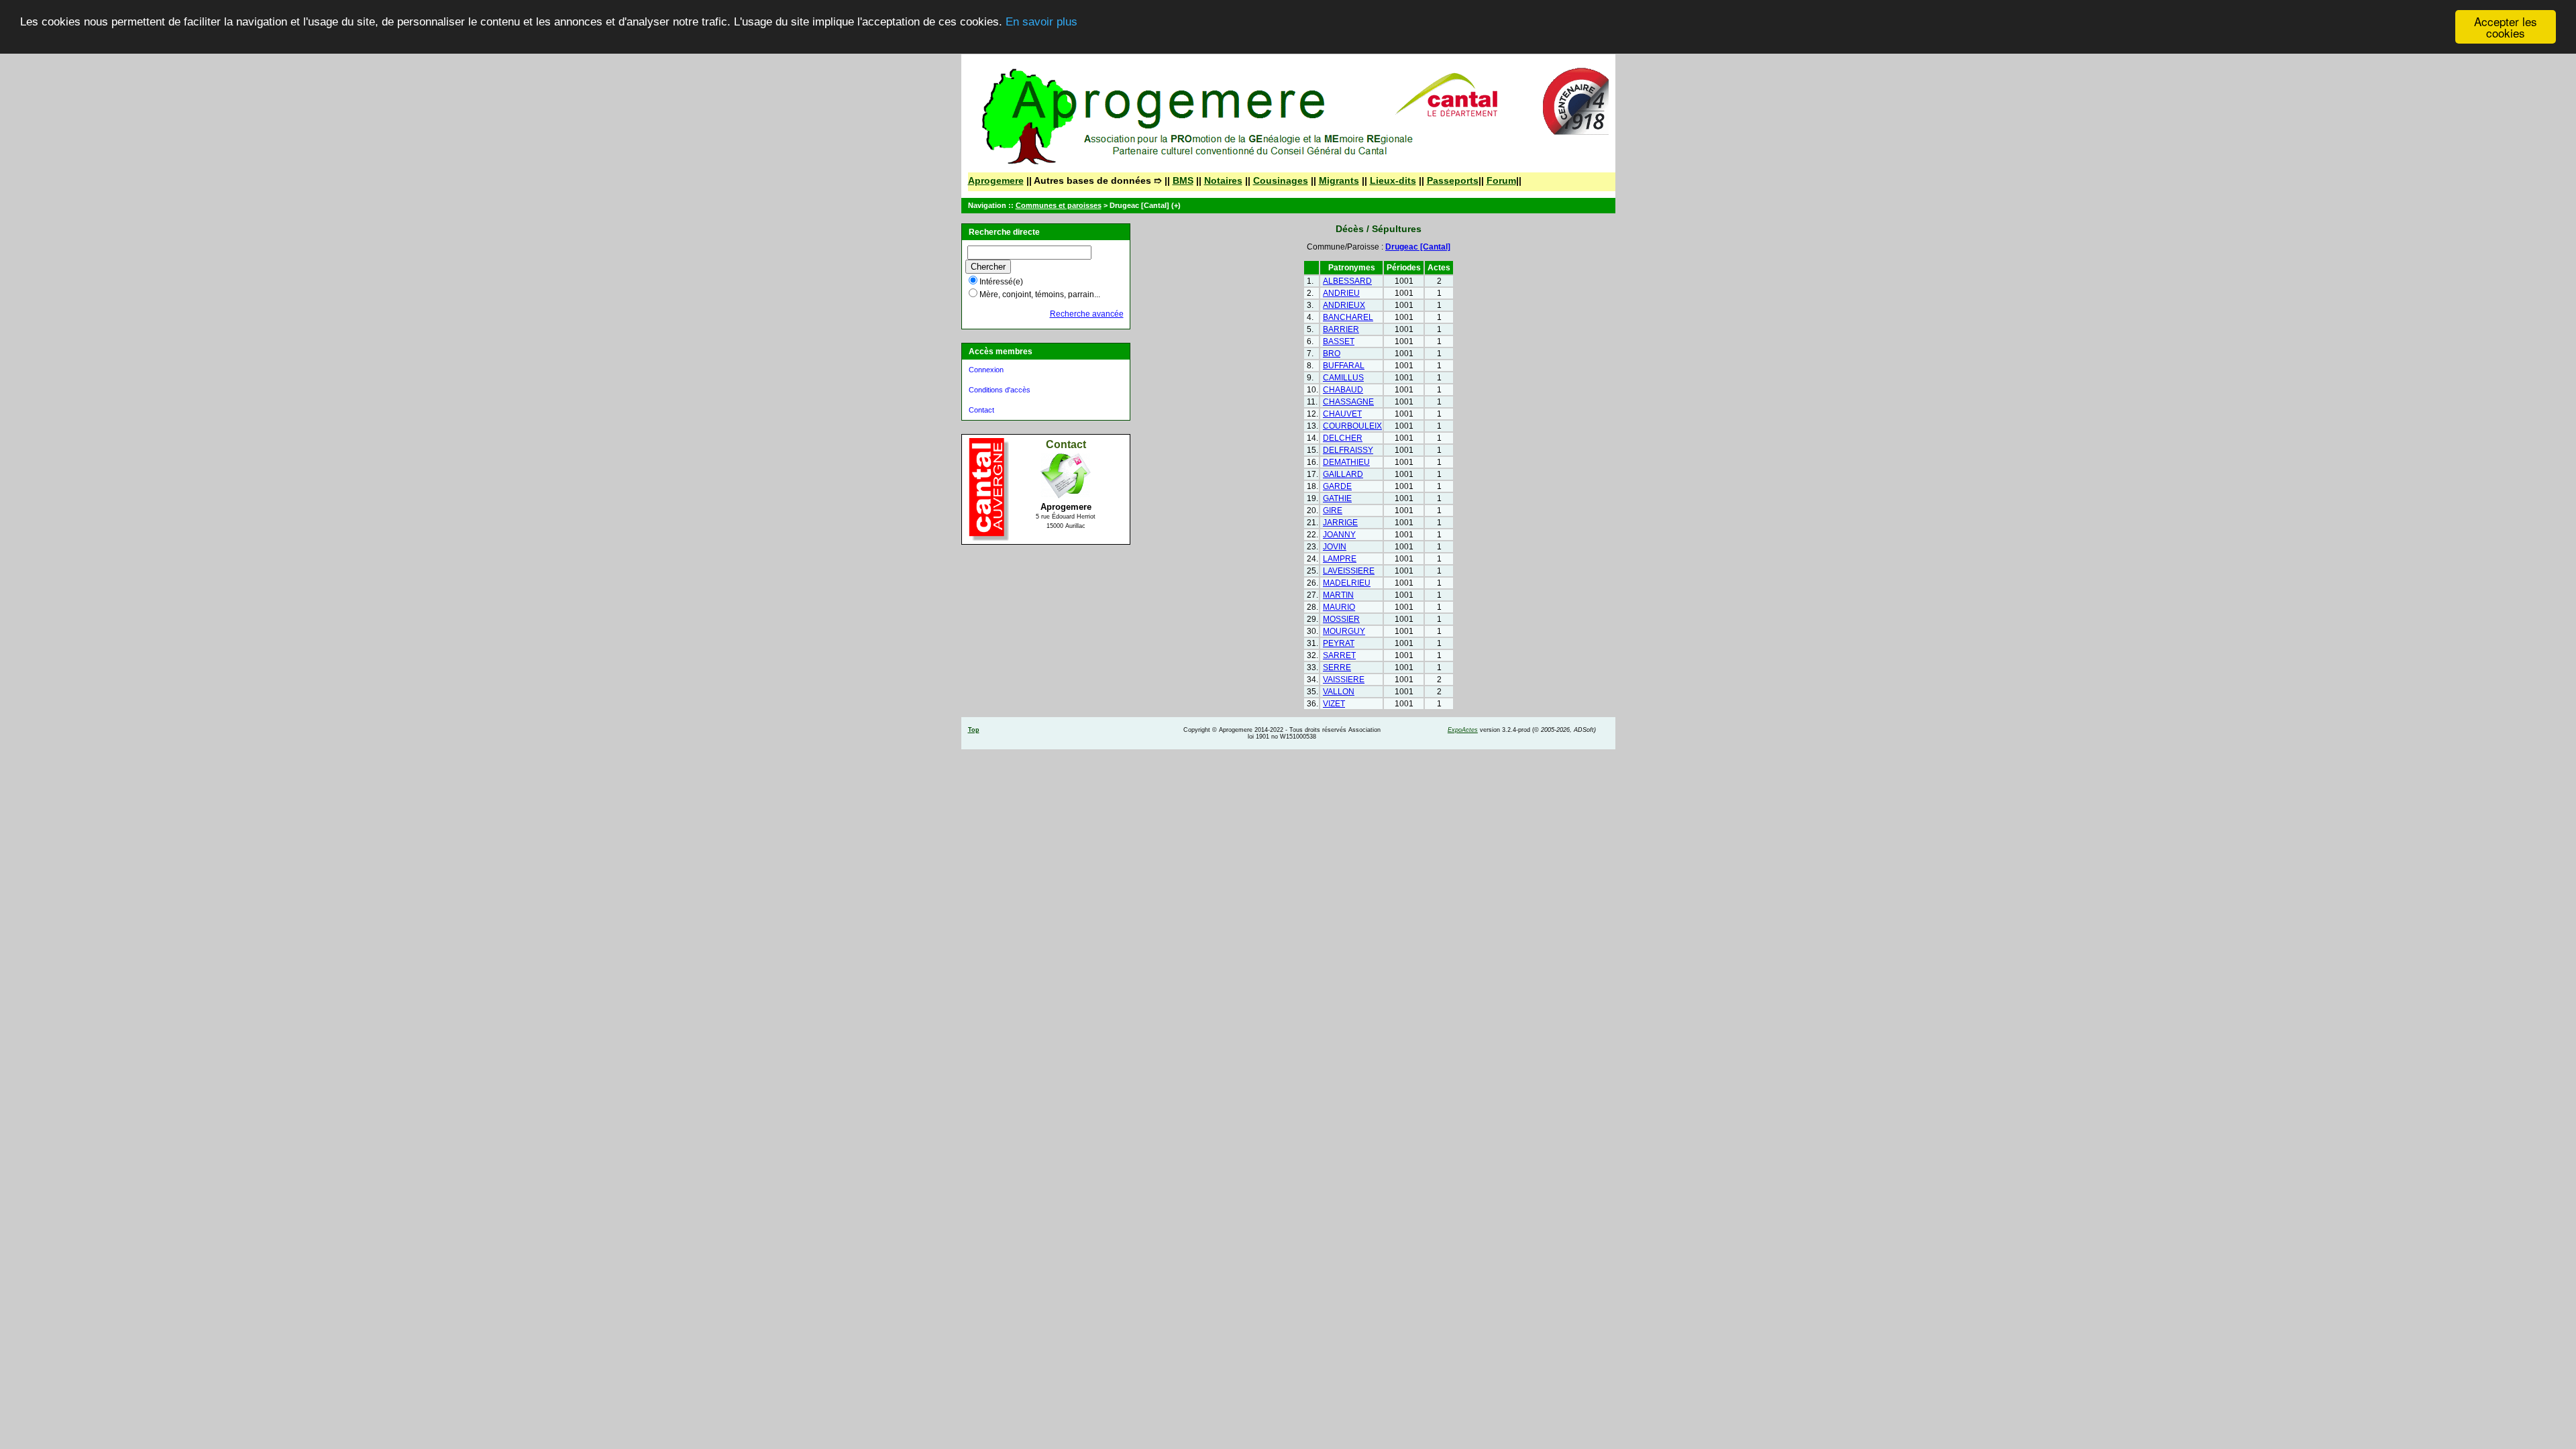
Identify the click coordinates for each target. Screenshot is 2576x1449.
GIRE (1333, 511)
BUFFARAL (1344, 366)
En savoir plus (1041, 22)
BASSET (1339, 341)
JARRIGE (1340, 523)
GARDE (1337, 486)
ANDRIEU (1341, 293)
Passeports (1453, 180)
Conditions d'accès (1000, 390)
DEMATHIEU (1346, 462)
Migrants (1339, 180)
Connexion (986, 370)
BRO (1332, 354)
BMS (1183, 180)
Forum (1501, 180)
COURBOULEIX (1352, 426)
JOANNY (1339, 535)
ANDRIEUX (1344, 305)
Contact (981, 410)
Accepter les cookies (2506, 27)
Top (974, 730)
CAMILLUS (1343, 378)
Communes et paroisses (1059, 205)
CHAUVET (1342, 414)
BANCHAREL (1348, 317)
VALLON (1339, 692)
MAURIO (1339, 607)
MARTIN (1338, 595)
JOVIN (1335, 547)
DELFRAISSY (1348, 450)
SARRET (1339, 655)
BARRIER (1341, 329)
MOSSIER (1341, 619)
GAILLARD (1343, 474)
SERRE (1337, 667)
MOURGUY (1344, 631)
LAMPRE (1340, 559)
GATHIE (1337, 498)
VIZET (1334, 704)
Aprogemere (996, 180)
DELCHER (1343, 438)
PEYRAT (1339, 643)
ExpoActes (1463, 730)
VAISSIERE (1344, 680)
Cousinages (1281, 180)
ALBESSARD (1347, 281)
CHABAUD (1343, 390)
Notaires (1223, 180)
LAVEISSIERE (1349, 571)
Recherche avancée (1087, 314)
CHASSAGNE (1348, 402)
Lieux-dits (1393, 180)
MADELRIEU (1347, 583)
